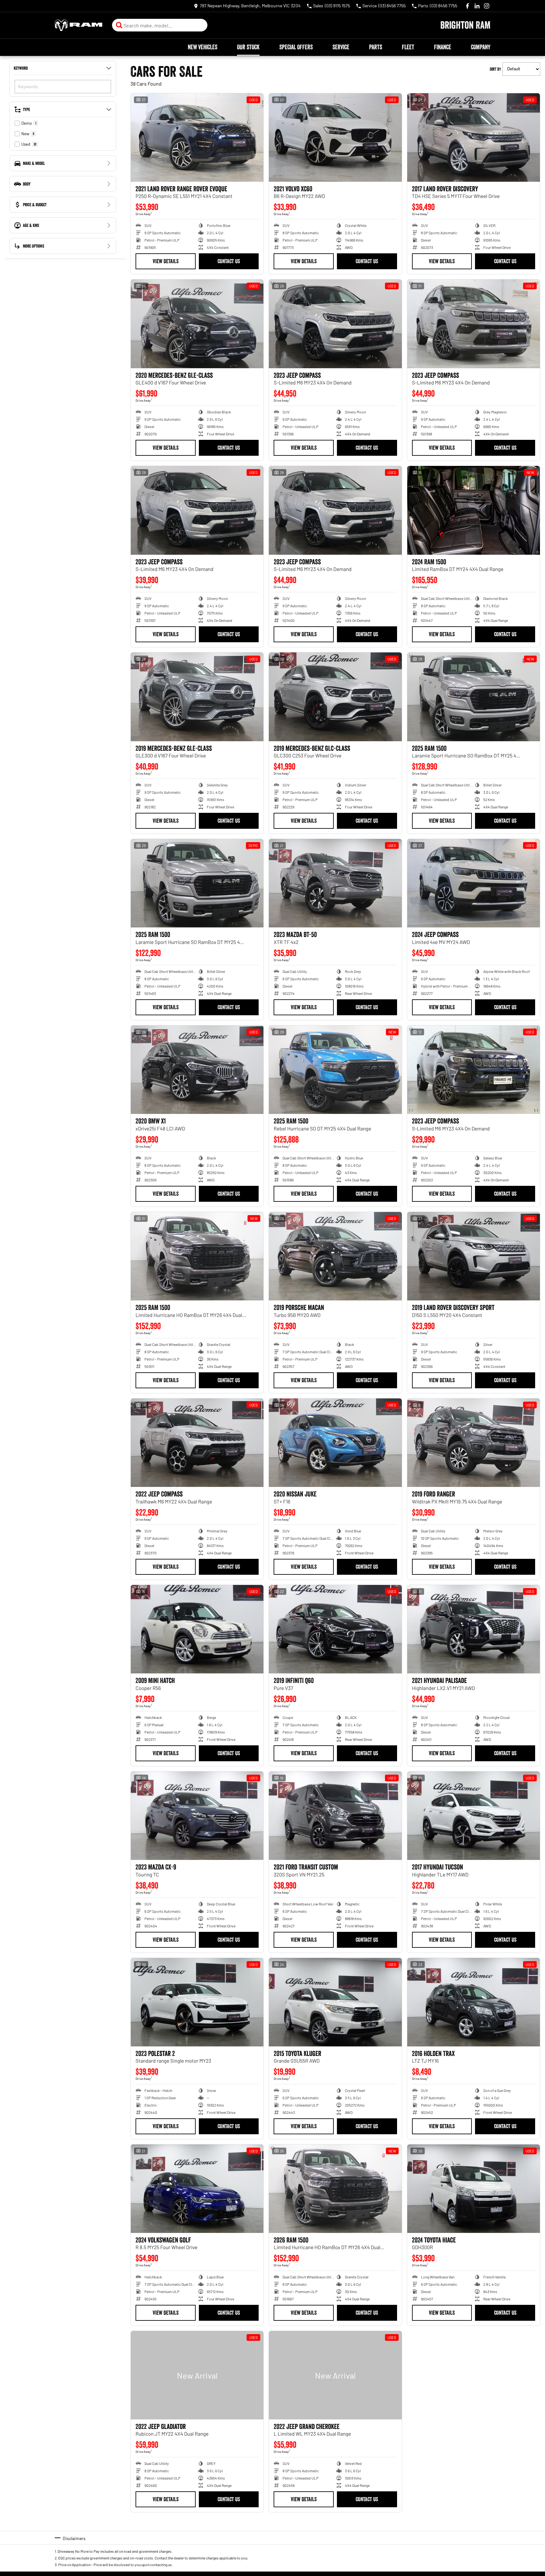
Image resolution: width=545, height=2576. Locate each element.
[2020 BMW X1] (197, 1070)
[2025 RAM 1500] (474, 697)
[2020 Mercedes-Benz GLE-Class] (197, 324)
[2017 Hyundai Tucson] (474, 1816)
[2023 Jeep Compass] (335, 324)
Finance (443, 47)
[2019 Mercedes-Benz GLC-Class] (335, 697)
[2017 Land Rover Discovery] (474, 137)
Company (481, 47)
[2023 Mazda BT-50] (335, 883)
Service (341, 47)
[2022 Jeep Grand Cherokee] (335, 2375)
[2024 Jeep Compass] (474, 883)
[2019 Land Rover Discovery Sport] (474, 1256)
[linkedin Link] (477, 6)
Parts (376, 47)
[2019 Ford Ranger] (474, 1443)
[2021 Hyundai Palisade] (474, 1629)
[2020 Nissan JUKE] (335, 1443)
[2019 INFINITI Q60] (335, 1629)
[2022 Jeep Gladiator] (197, 2375)
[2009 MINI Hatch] (197, 1629)
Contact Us (229, 261)
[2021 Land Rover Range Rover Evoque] (197, 137)
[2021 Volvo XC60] (335, 137)
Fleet (408, 47)
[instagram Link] (487, 6)
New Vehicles (203, 47)
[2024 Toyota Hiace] (474, 2189)
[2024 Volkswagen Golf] (197, 2189)
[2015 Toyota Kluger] (335, 2002)
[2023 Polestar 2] (197, 2002)
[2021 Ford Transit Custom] (335, 1816)
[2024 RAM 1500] (474, 510)
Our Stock (248, 47)
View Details (166, 261)
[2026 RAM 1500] (335, 2189)
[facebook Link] (468, 6)
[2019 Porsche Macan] (335, 1256)
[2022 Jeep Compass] (197, 1443)
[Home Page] (79, 25)
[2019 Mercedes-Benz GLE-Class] (197, 697)
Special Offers (296, 47)
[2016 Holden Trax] (474, 2002)
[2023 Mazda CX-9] (197, 1816)
